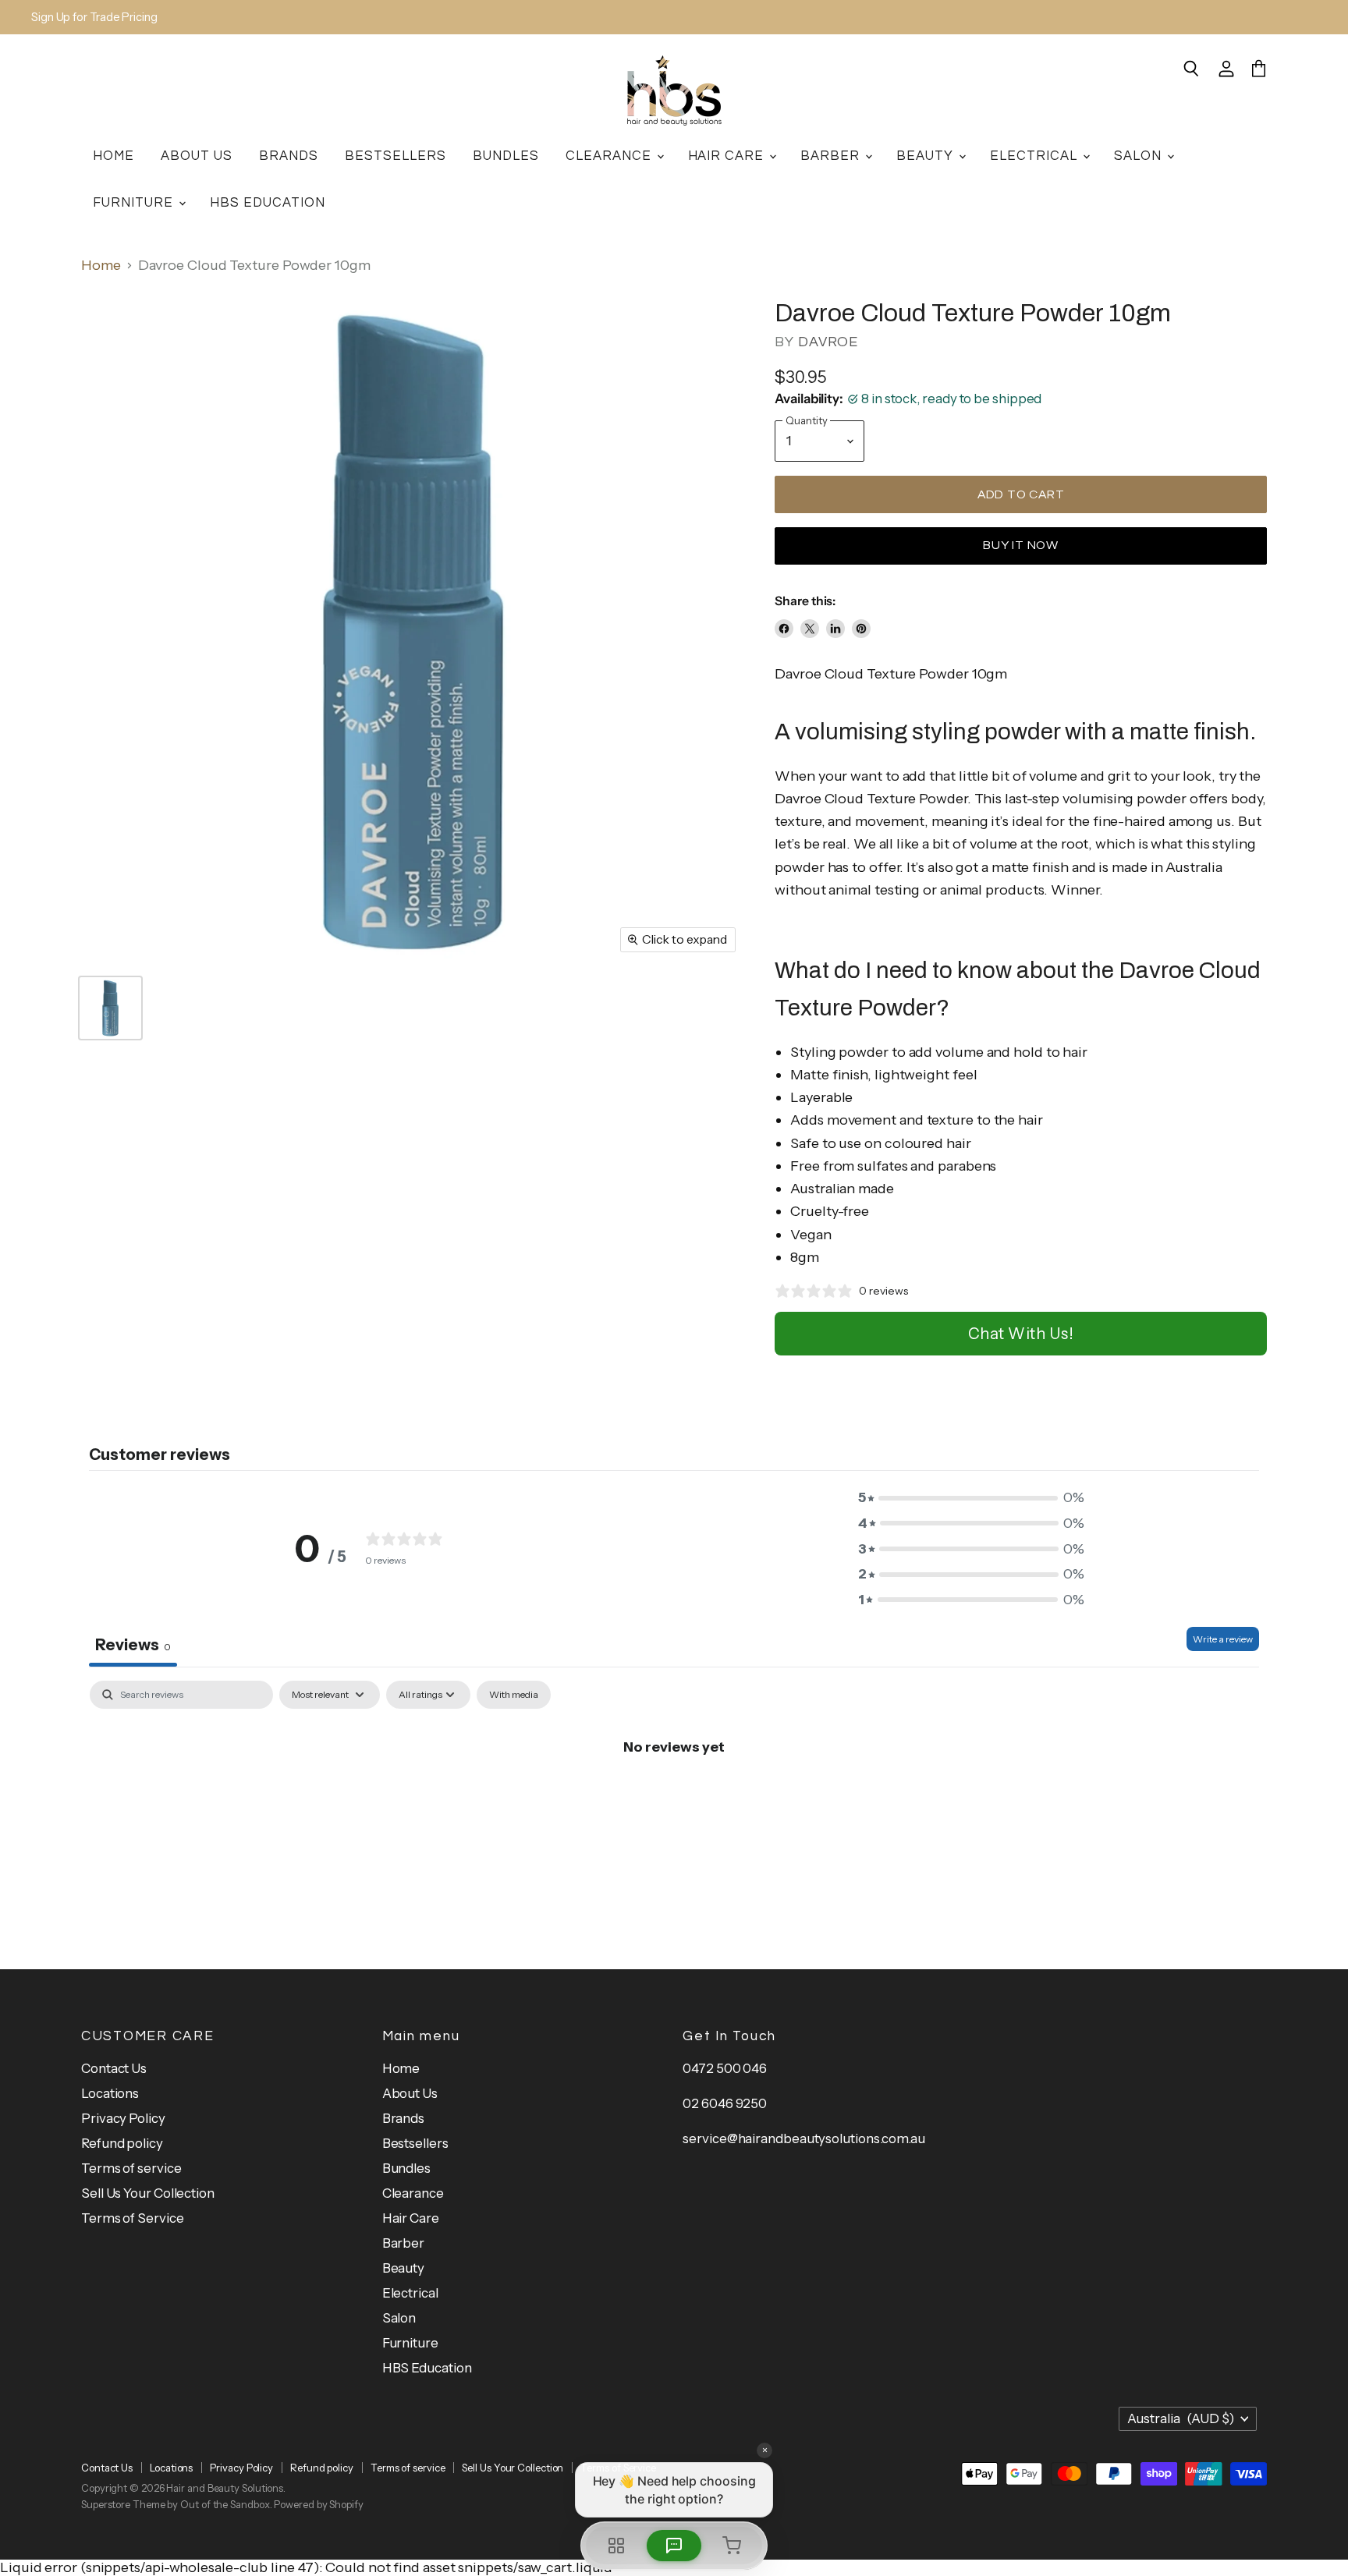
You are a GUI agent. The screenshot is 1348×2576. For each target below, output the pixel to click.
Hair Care (728, 156)
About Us (197, 156)
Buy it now (1021, 545)
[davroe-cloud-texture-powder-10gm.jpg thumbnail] (110, 1008)
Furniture (135, 202)
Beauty (927, 156)
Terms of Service (133, 2218)
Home (114, 156)
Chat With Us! (1021, 1334)
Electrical (1036, 156)
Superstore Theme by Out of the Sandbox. (177, 2504)
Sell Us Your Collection (148, 2193)
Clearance (610, 156)
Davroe (828, 342)
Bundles (506, 156)
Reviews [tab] (133, 1645)
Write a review (1223, 1639)
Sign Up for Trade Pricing (94, 18)
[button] (971, 1498)
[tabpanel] (674, 1799)
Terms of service (131, 2168)
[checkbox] (514, 1695)
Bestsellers (396, 156)
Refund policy (122, 2143)
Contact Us (114, 2068)
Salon (1140, 156)
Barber (832, 156)
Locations (110, 2093)
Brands (289, 156)
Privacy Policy (123, 2118)
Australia (1181, 2418)
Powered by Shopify (318, 2504)
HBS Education (268, 202)
